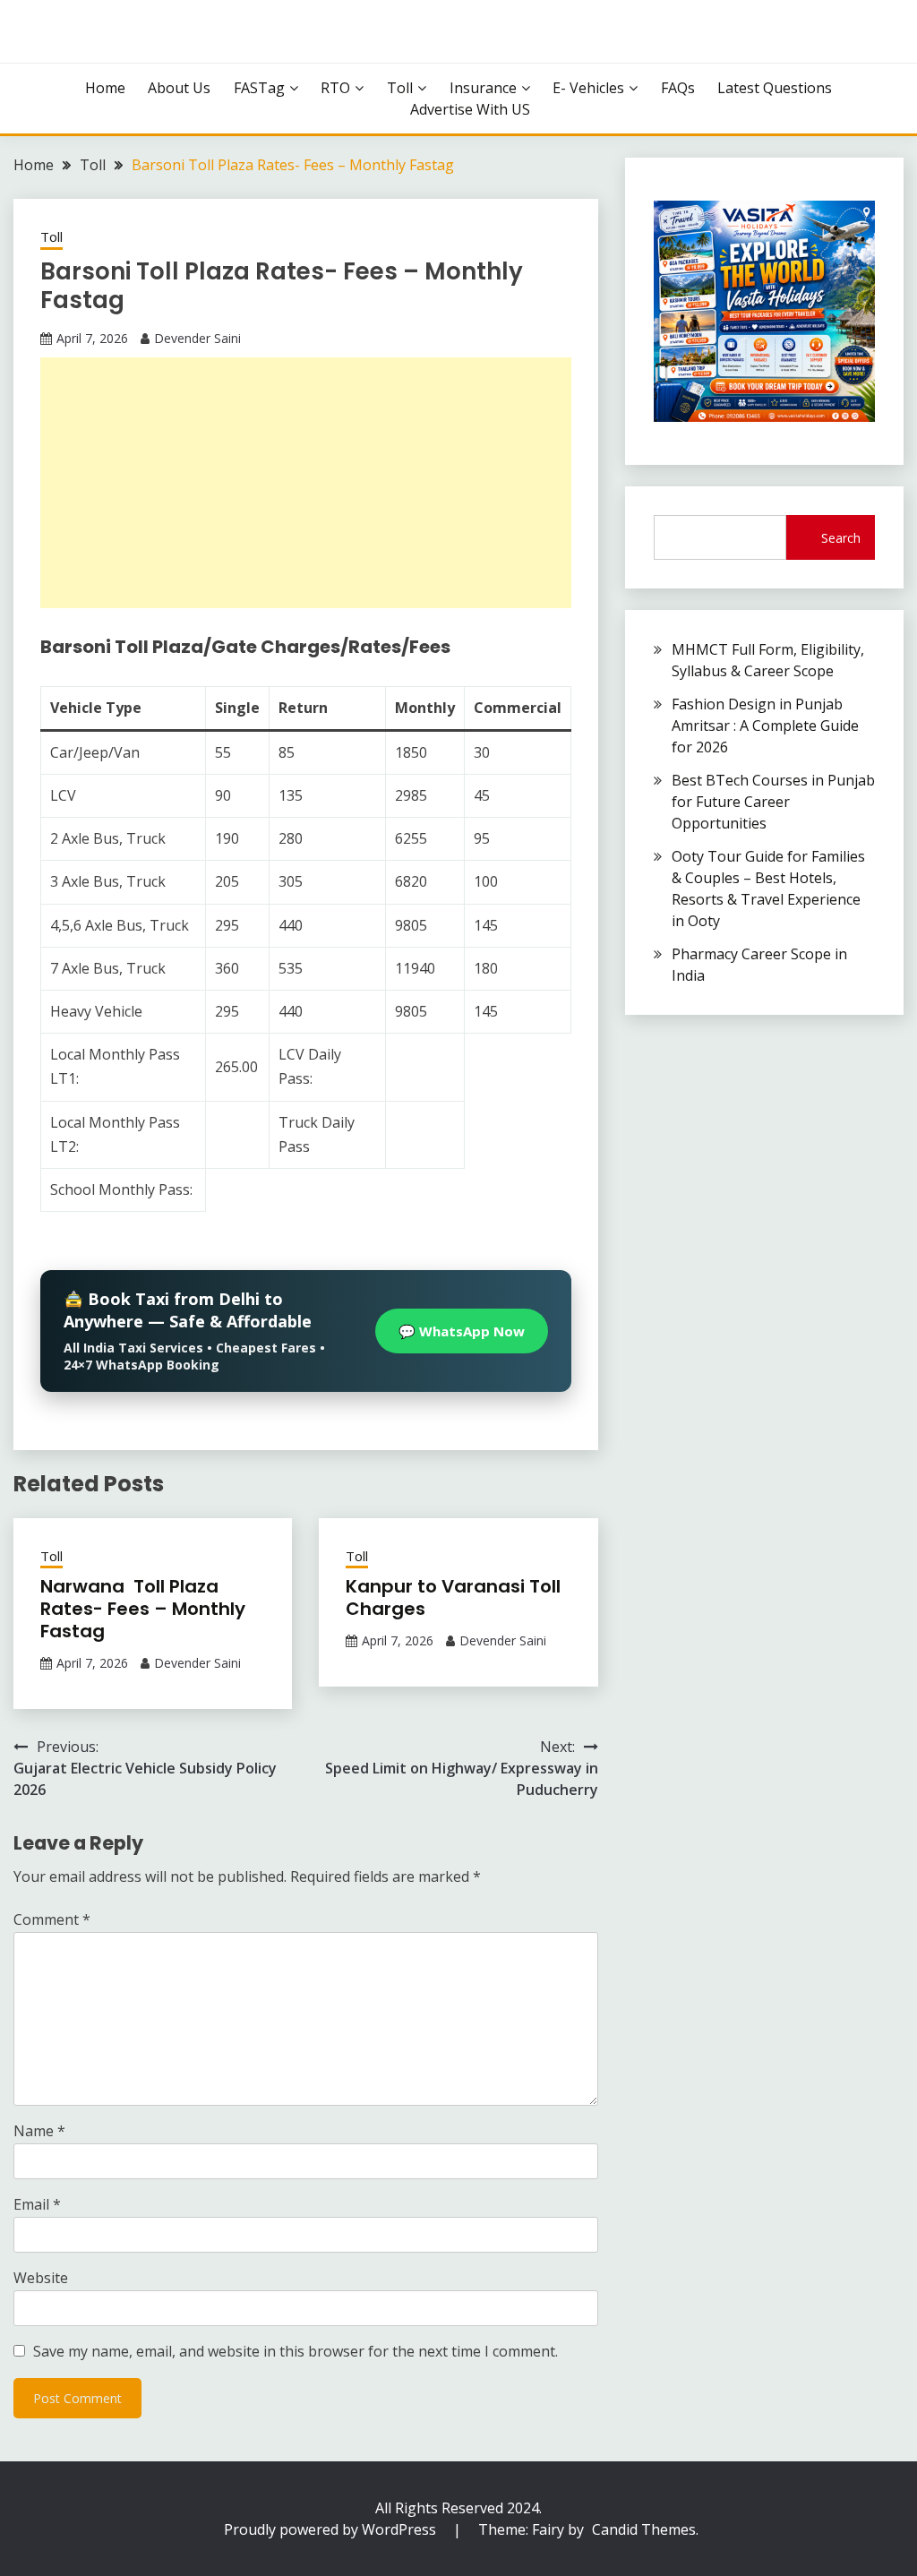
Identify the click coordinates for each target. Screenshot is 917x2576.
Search (841, 538)
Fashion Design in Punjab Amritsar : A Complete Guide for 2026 (765, 726)
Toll (400, 88)
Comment (52, 1919)
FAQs (678, 88)
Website (41, 2278)
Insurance (483, 88)
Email (37, 2204)
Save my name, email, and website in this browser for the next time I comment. (296, 2351)
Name (39, 2131)
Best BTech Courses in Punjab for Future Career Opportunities (773, 802)
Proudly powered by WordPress (332, 2529)
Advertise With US (470, 109)
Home (105, 88)
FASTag (259, 88)
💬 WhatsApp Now (462, 1331)
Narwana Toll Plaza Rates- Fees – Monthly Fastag (143, 1609)
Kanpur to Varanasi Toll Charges (453, 1597)
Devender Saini (197, 338)
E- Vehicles (588, 88)
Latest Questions (775, 88)
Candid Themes (644, 2529)
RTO (335, 88)
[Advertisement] (306, 483)
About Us (179, 88)
